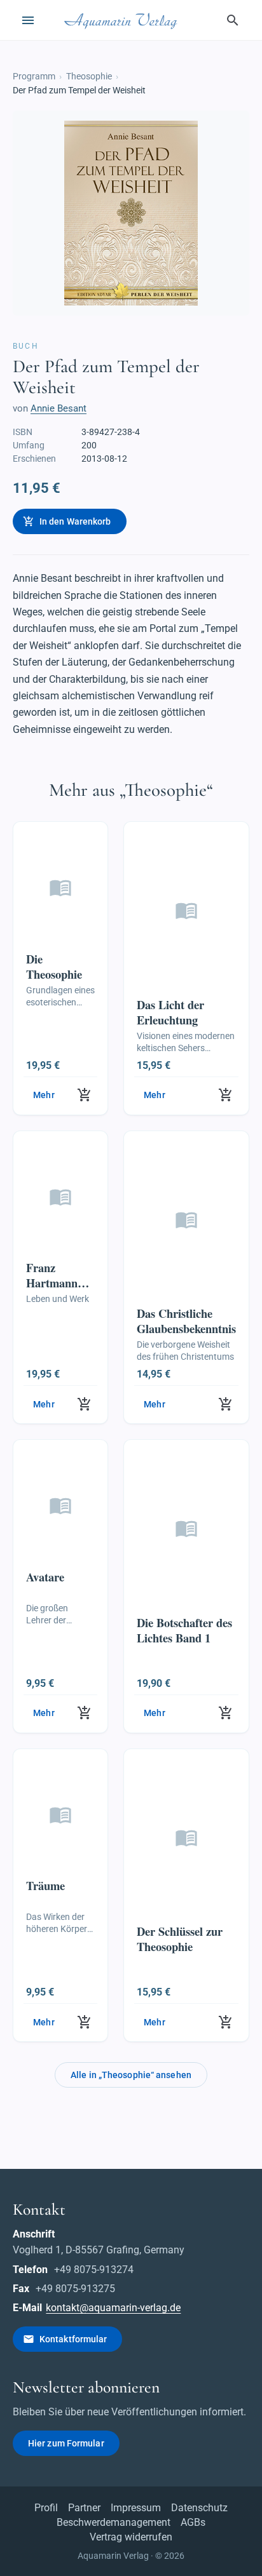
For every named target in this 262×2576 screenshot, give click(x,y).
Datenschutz (199, 2508)
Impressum (136, 2508)
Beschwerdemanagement (114, 2522)
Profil (46, 2508)
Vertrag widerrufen (131, 2537)
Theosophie (89, 76)
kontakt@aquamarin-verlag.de (113, 2308)
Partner (84, 2508)
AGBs (193, 2522)
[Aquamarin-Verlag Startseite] (123, 20)
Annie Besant (59, 408)
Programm (34, 76)
